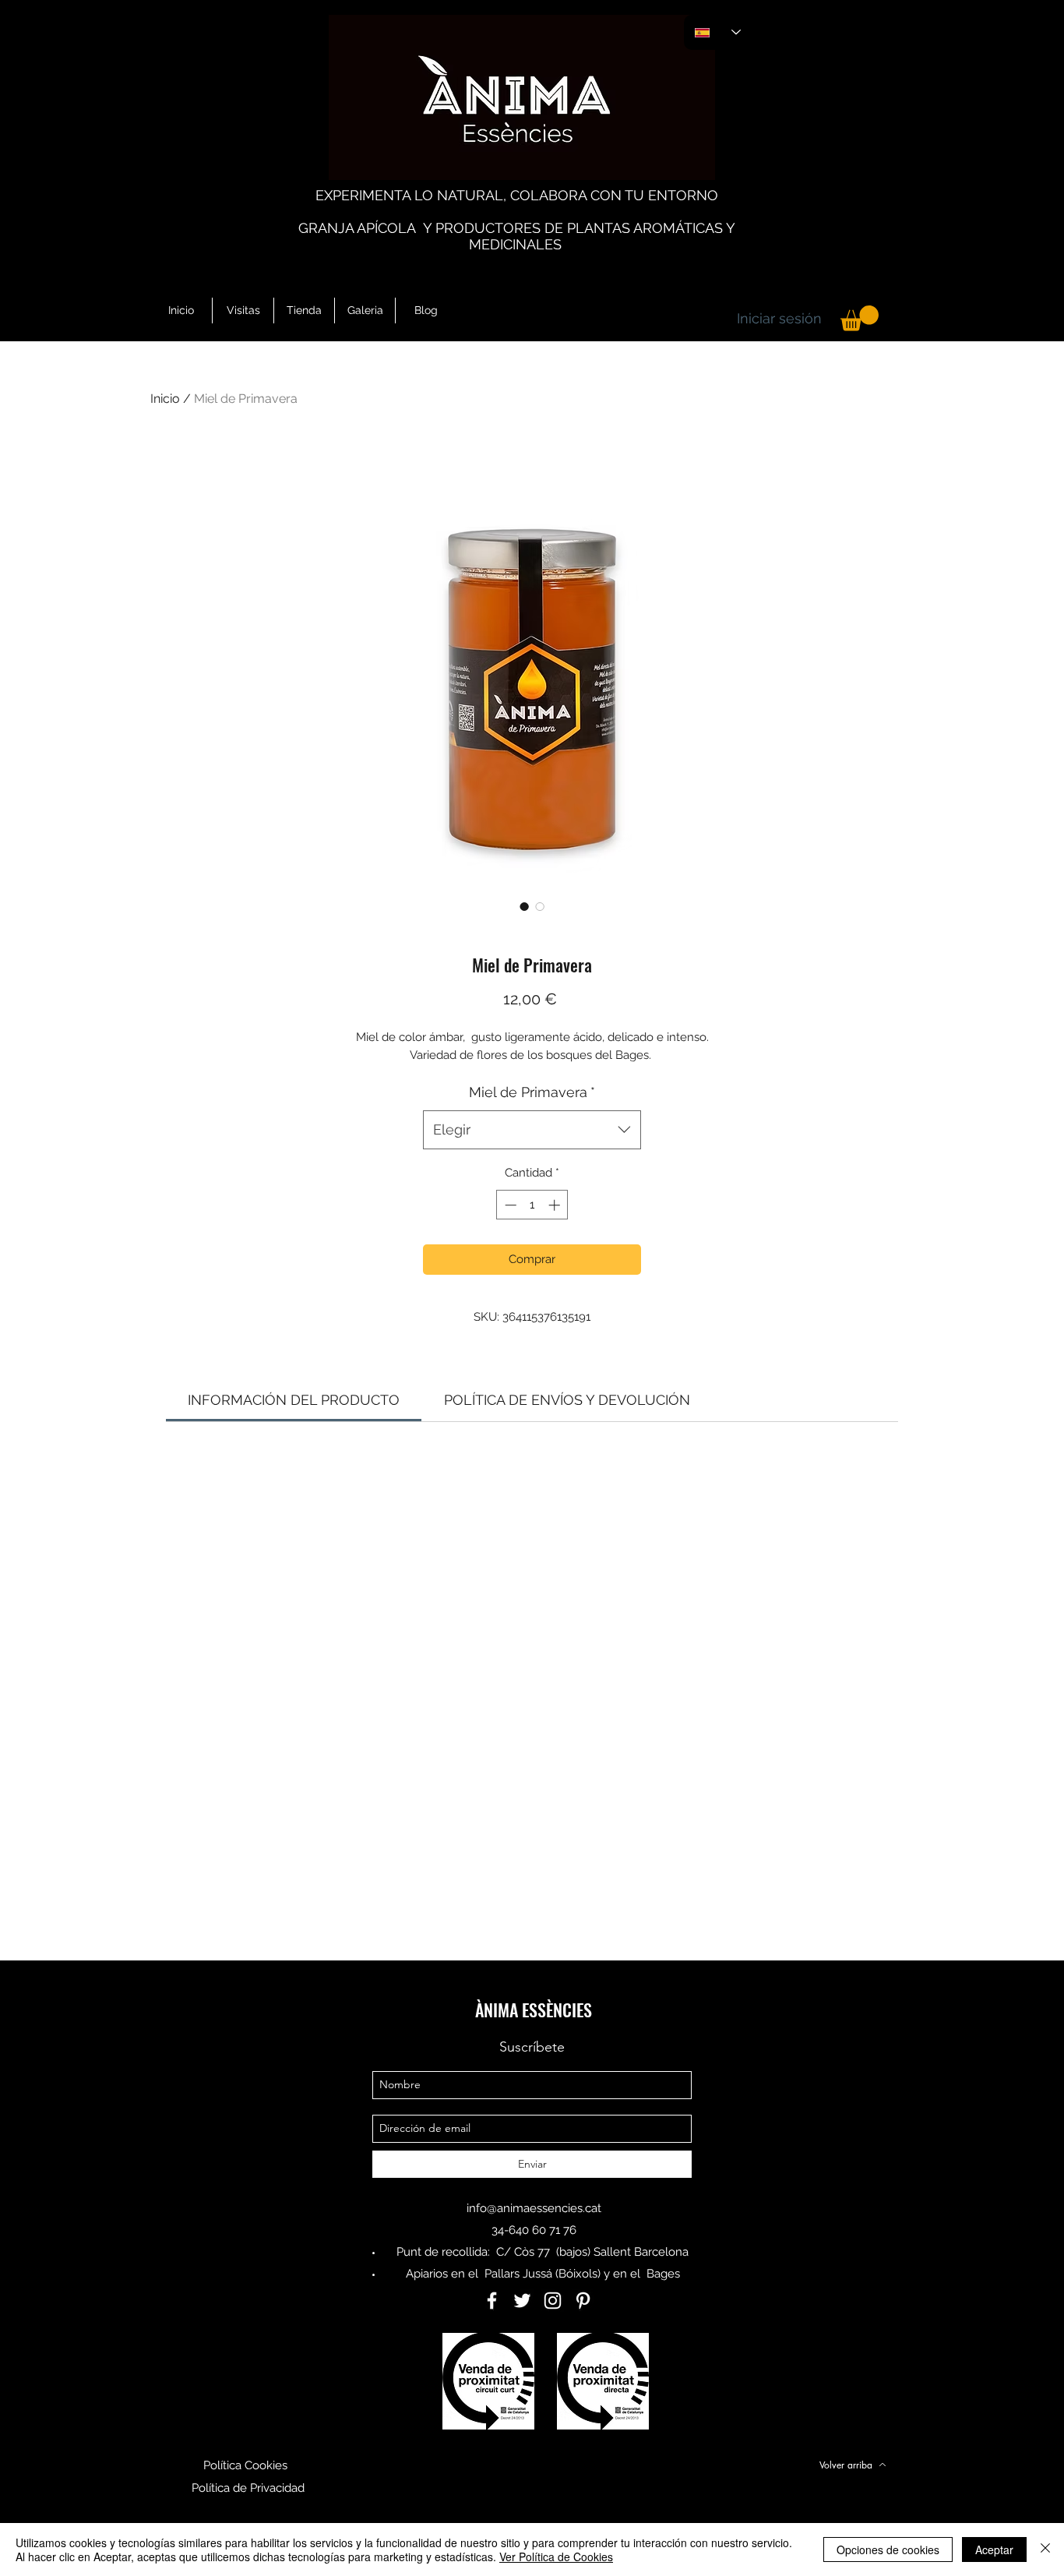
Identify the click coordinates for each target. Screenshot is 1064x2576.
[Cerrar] (1045, 2550)
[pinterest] (583, 2301)
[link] (294, 1400)
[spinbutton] (532, 1205)
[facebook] (492, 2301)
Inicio (165, 399)
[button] (860, 318)
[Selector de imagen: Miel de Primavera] (524, 906)
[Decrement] (509, 1205)
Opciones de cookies (888, 2550)
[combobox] (532, 1130)
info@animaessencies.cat (534, 2208)
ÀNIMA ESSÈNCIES (534, 2010)
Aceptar (994, 2550)
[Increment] (556, 1205)
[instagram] (553, 2301)
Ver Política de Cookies (556, 2557)
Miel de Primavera (532, 1092)
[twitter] (522, 2301)
